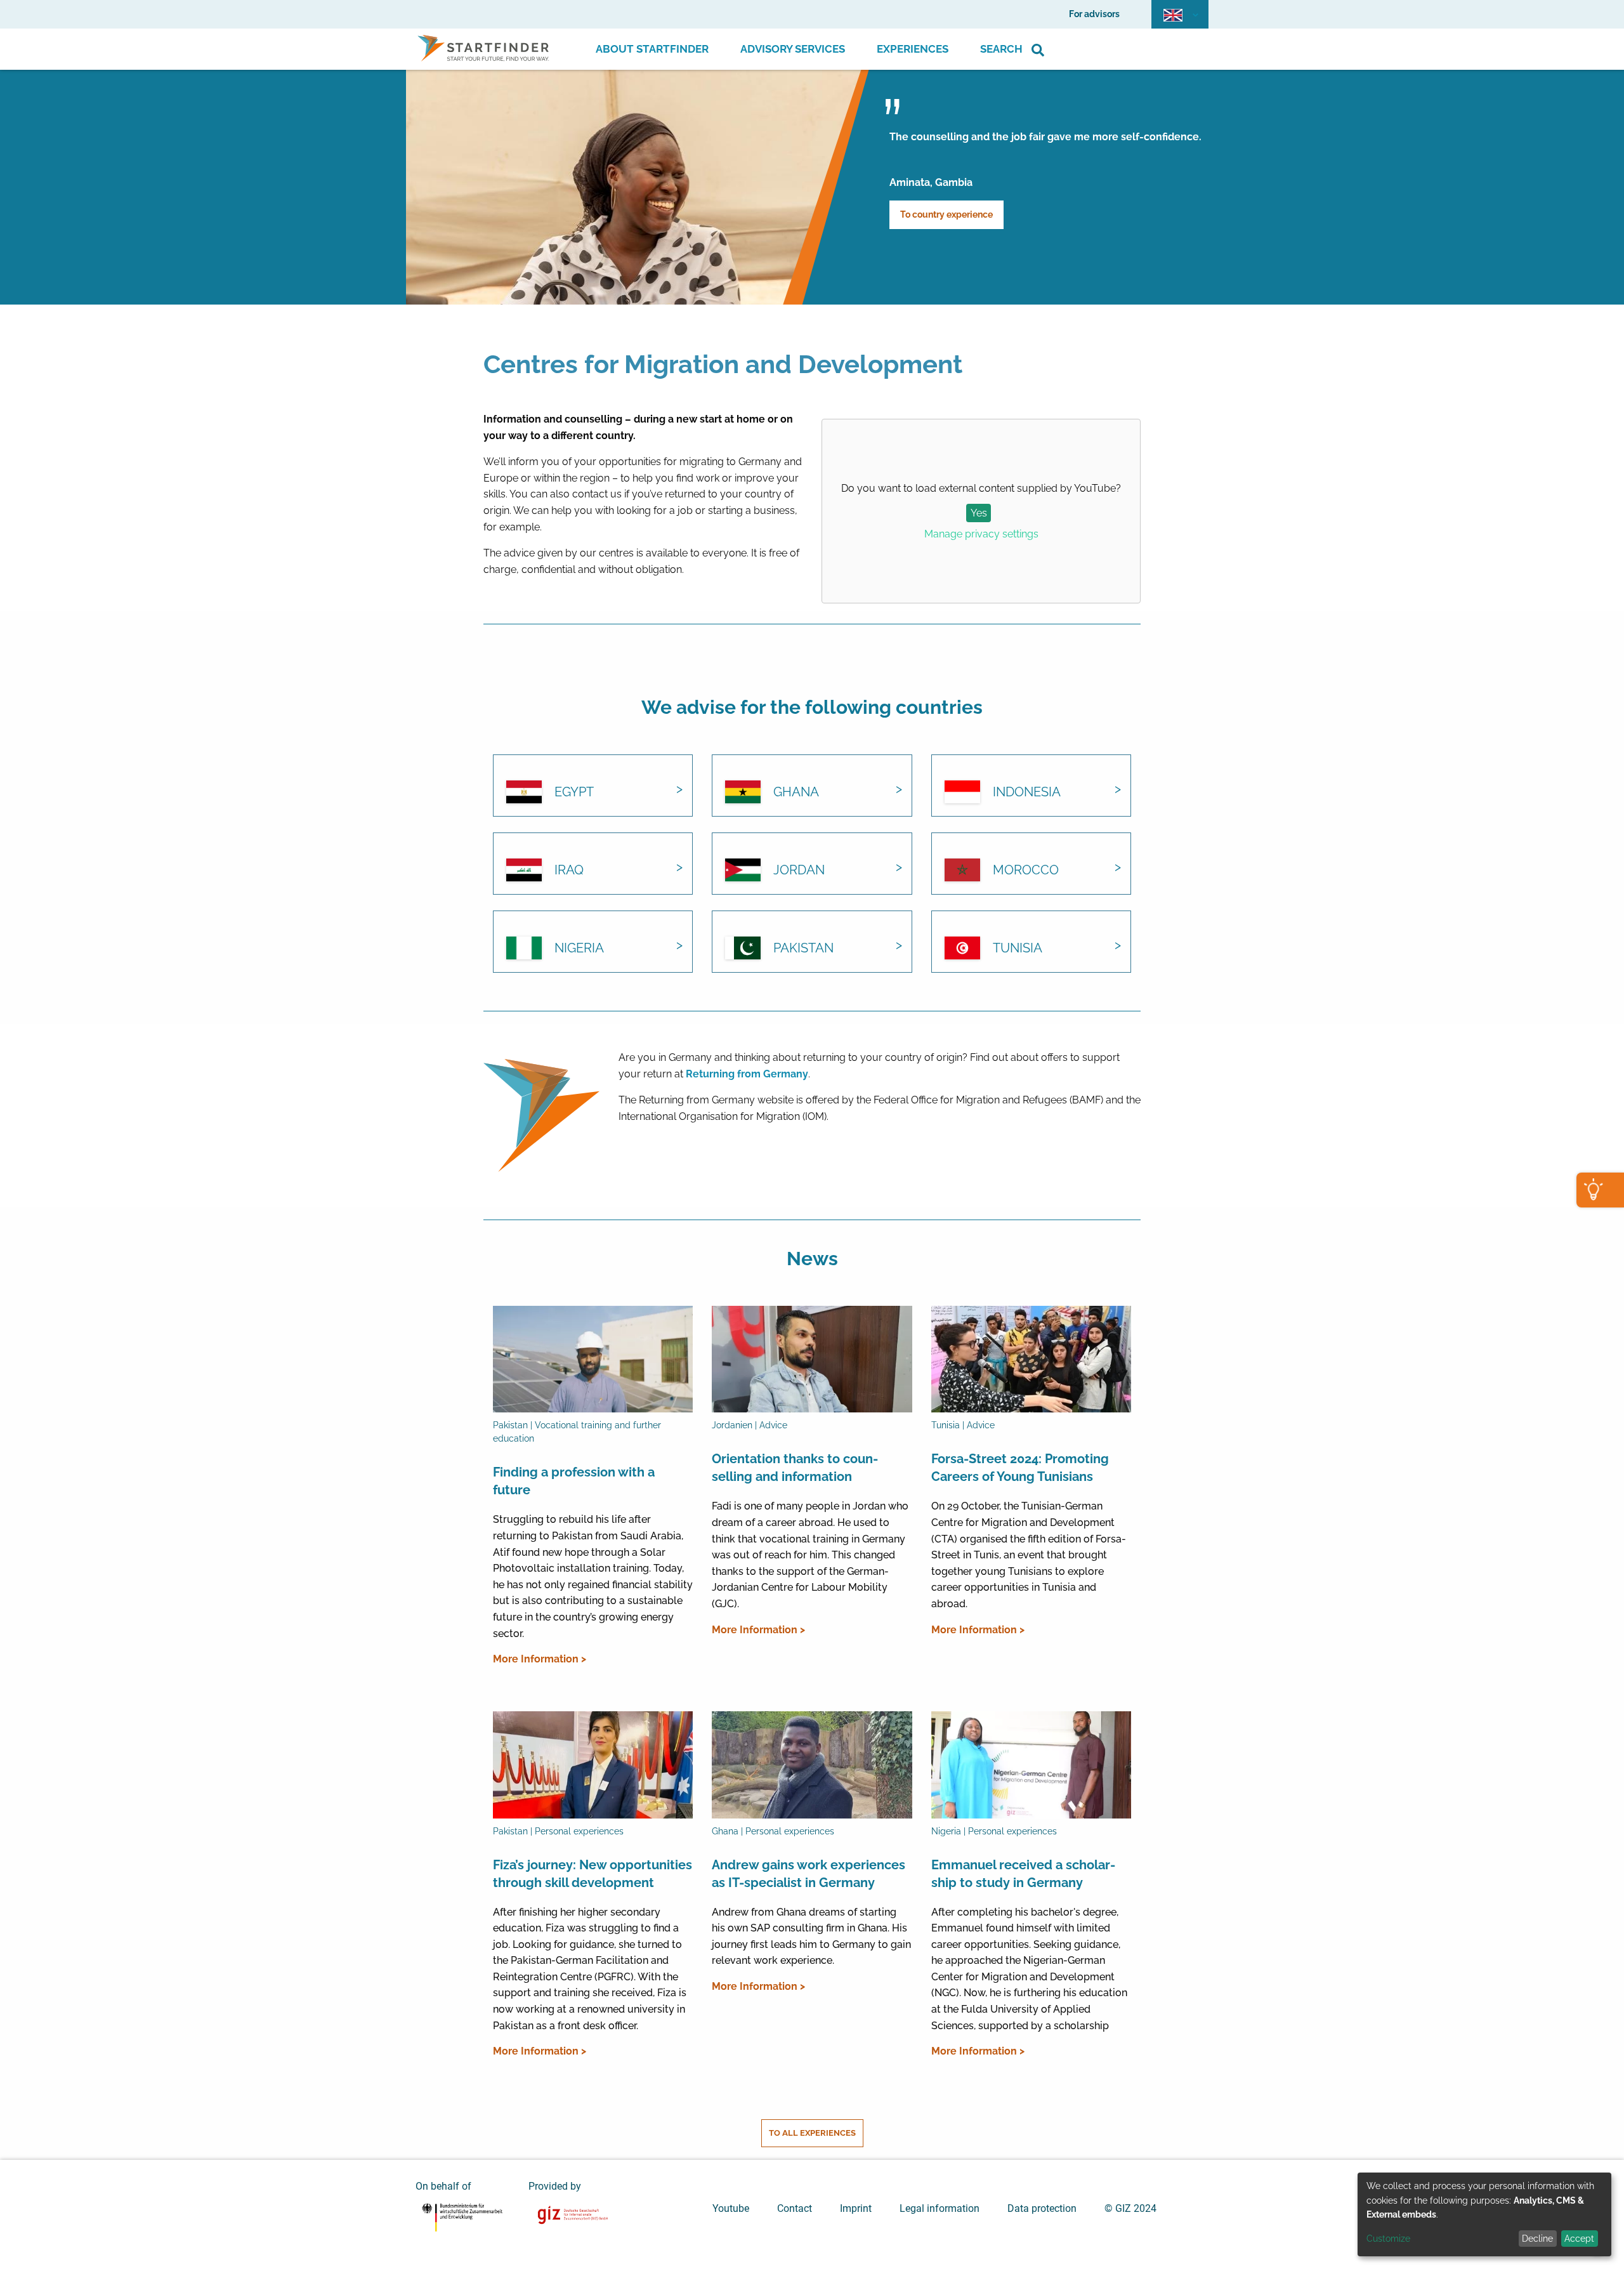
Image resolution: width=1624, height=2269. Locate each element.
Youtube (731, 2208)
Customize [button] (1388, 2239)
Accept (1579, 2239)
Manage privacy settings (981, 534)
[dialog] (1484, 2214)
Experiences (913, 49)
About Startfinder (652, 49)
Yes (979, 513)
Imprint (856, 2208)
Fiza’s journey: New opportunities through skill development (593, 1874)
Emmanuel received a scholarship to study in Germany (1023, 1874)
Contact (795, 2208)
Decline (1537, 2239)
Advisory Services (793, 49)
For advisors (1094, 14)
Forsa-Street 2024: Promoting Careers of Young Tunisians (1020, 1468)
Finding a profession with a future (574, 1481)
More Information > (540, 1659)
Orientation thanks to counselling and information (795, 1468)
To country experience (946, 214)
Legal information (940, 2208)
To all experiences (812, 2133)
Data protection (1042, 2208)
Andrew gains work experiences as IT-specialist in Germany (809, 1874)
